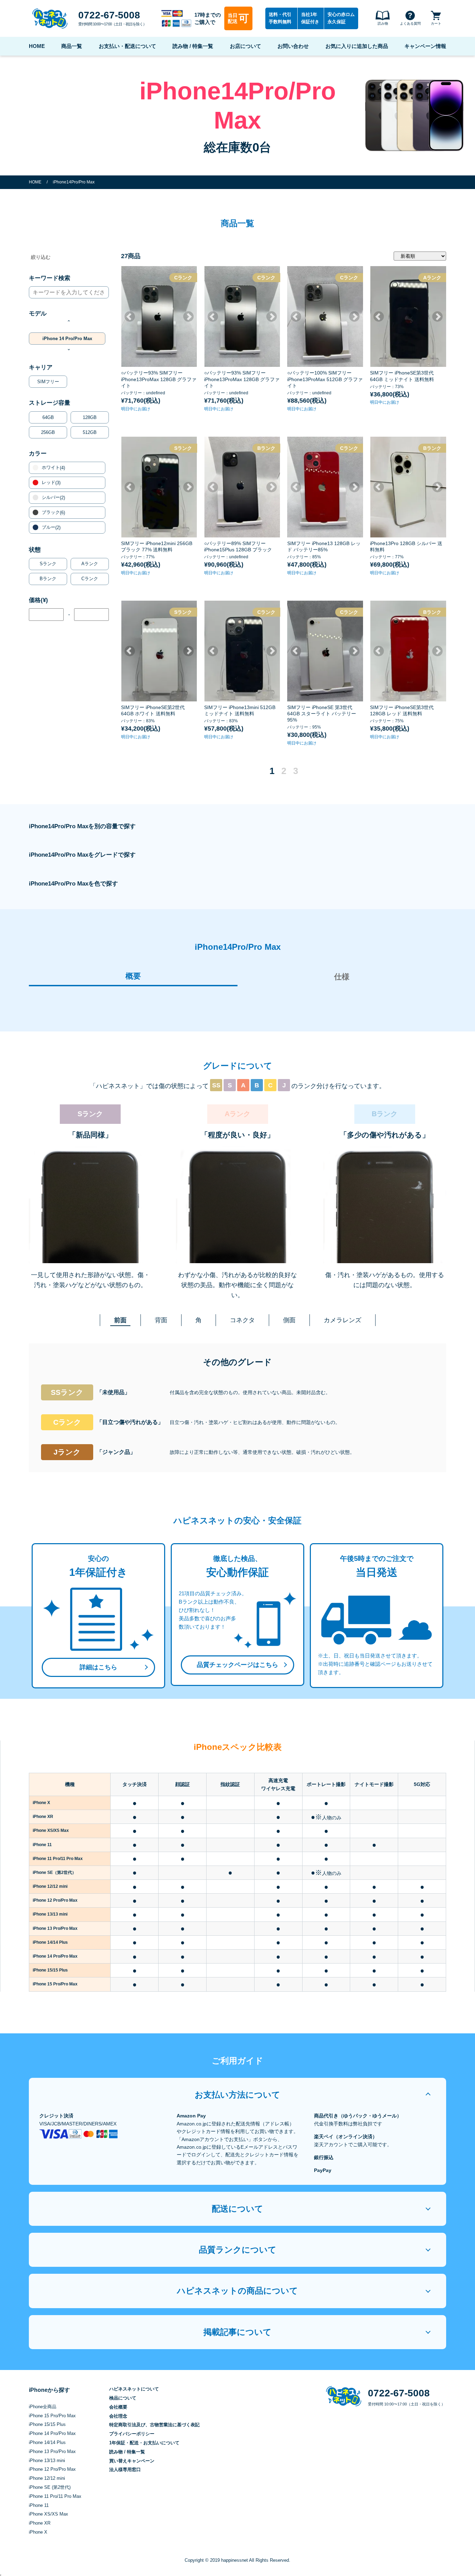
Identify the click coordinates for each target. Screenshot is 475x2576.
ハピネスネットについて (134, 2389)
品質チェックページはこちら (237, 1665)
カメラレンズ (343, 1320)
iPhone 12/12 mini (47, 2478)
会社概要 (118, 2407)
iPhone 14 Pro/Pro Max (67, 339)
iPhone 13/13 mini (47, 2460)
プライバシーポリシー (132, 2434)
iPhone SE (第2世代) (50, 2487)
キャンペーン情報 (425, 46)
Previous (130, 316)
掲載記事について (237, 2332)
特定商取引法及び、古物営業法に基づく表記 (154, 2425)
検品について (123, 2398)
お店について (245, 46)
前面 (120, 1320)
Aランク (90, 564)
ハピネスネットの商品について (237, 2291)
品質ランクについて (238, 2250)
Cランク (90, 579)
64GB (48, 417)
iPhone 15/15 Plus (47, 2424)
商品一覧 (72, 46)
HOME (37, 46)
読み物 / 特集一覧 (193, 46)
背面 (161, 1320)
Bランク (48, 579)
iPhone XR (40, 2523)
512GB (90, 432)
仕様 (342, 977)
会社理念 (118, 2416)
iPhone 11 (39, 2505)
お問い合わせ (293, 46)
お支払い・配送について (127, 46)
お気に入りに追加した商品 (357, 46)
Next (188, 316)
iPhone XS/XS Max (49, 2514)
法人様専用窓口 (125, 2470)
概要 (133, 976)
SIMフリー (48, 382)
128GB (90, 417)
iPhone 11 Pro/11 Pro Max (55, 2496)
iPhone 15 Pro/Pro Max (52, 2416)
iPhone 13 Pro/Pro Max (52, 2451)
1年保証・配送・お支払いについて (144, 2443)
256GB (48, 432)
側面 (289, 1320)
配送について (237, 2209)
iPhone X (38, 2532)
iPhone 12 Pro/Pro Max (52, 2469)
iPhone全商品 (43, 2407)
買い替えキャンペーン (132, 2461)
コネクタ (242, 1320)
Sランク (48, 564)
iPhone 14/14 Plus (47, 2442)
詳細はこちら (98, 1667)
